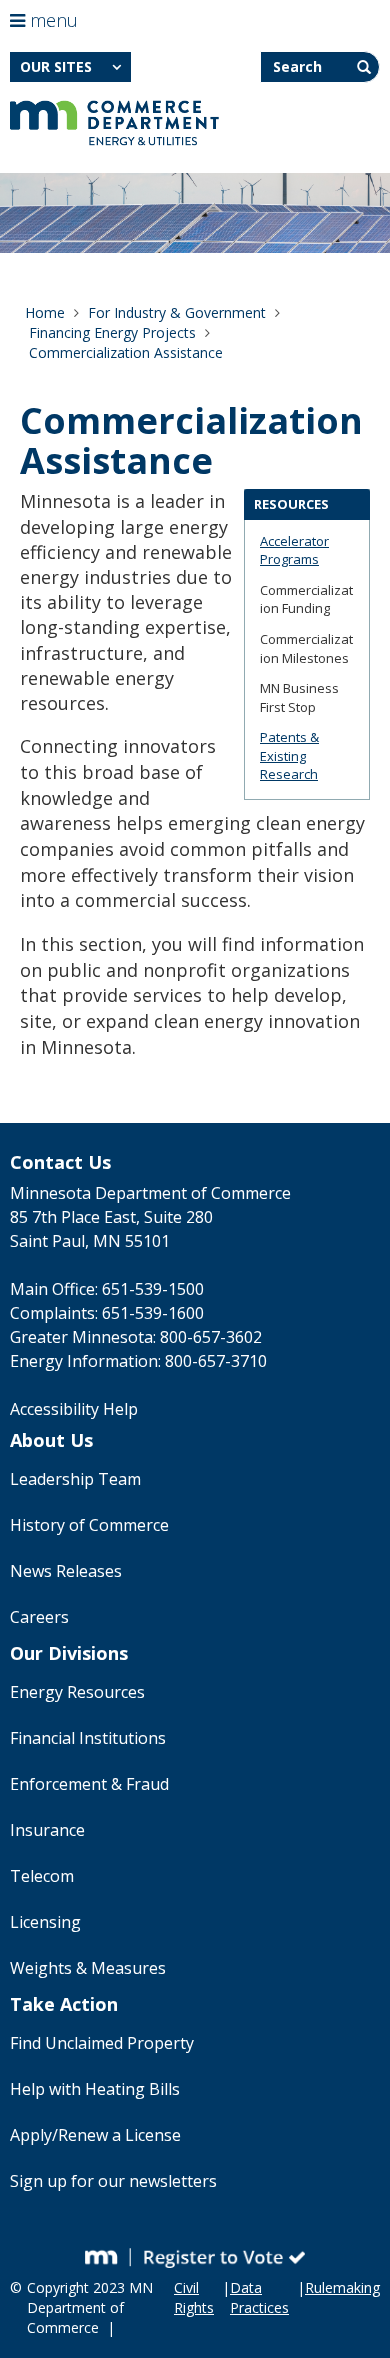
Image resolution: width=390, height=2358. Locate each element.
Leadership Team (75, 1479)
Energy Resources (77, 1692)
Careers (39, 1617)
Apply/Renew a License (95, 2135)
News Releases (66, 1571)
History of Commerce (89, 1525)
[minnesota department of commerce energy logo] (114, 123)
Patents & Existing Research (289, 755)
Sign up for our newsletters (113, 2181)
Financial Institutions (88, 1738)
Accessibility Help (74, 1409)
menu (51, 20)
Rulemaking (342, 2287)
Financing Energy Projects (112, 332)
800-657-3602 (211, 1337)
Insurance (47, 1830)
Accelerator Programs (294, 550)
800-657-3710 (216, 1361)
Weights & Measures (88, 1968)
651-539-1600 (153, 1313)
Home (45, 312)
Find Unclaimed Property (102, 2043)
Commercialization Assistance (126, 352)
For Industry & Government (177, 312)
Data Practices (259, 2297)
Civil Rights (194, 2297)
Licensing (45, 1922)
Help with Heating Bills (95, 2089)
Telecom (42, 1876)
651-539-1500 (153, 1289)
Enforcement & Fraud (89, 1784)
